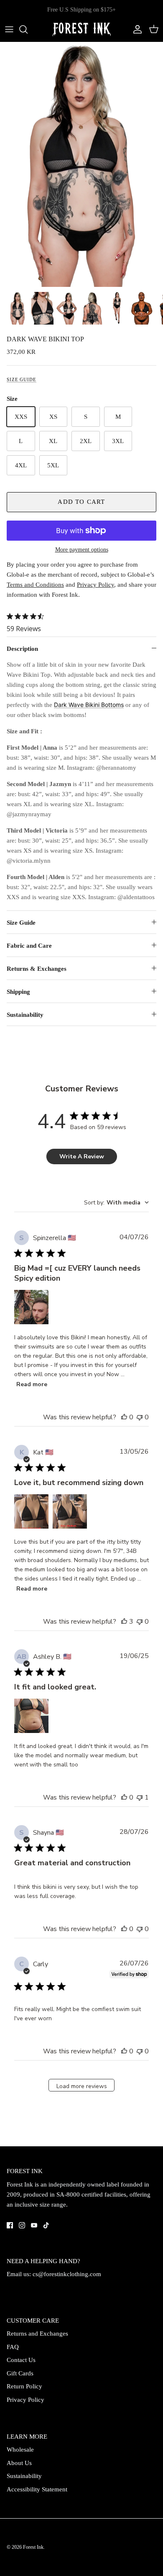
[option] (81, 164)
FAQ (13, 2347)
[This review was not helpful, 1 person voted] (140, 1797)
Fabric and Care (29, 946)
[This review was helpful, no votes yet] (124, 1417)
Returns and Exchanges (37, 2334)
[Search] (28, 29)
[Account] (135, 29)
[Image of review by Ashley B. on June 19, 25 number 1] (31, 1716)
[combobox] (116, 1203)
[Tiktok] (46, 2225)
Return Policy (24, 2386)
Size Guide (22, 379)
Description (22, 649)
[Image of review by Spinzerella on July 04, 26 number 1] (31, 1307)
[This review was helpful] (124, 1622)
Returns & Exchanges (37, 969)
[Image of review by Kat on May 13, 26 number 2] (70, 1511)
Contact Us (21, 2360)
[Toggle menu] (9, 29)
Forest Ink (33, 2547)
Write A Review (82, 1156)
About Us (19, 2463)
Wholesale (20, 2450)
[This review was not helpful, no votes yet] (140, 1417)
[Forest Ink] (81, 30)
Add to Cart (81, 502)
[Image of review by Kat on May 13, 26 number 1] (31, 1511)
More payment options (82, 550)
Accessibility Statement (37, 2489)
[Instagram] (22, 2225)
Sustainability (25, 1015)
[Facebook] (10, 2225)
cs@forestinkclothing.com (67, 2274)
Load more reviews (82, 2086)
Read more (32, 1384)
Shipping (18, 992)
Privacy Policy (25, 2400)
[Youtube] (34, 2225)
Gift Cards (20, 2373)
